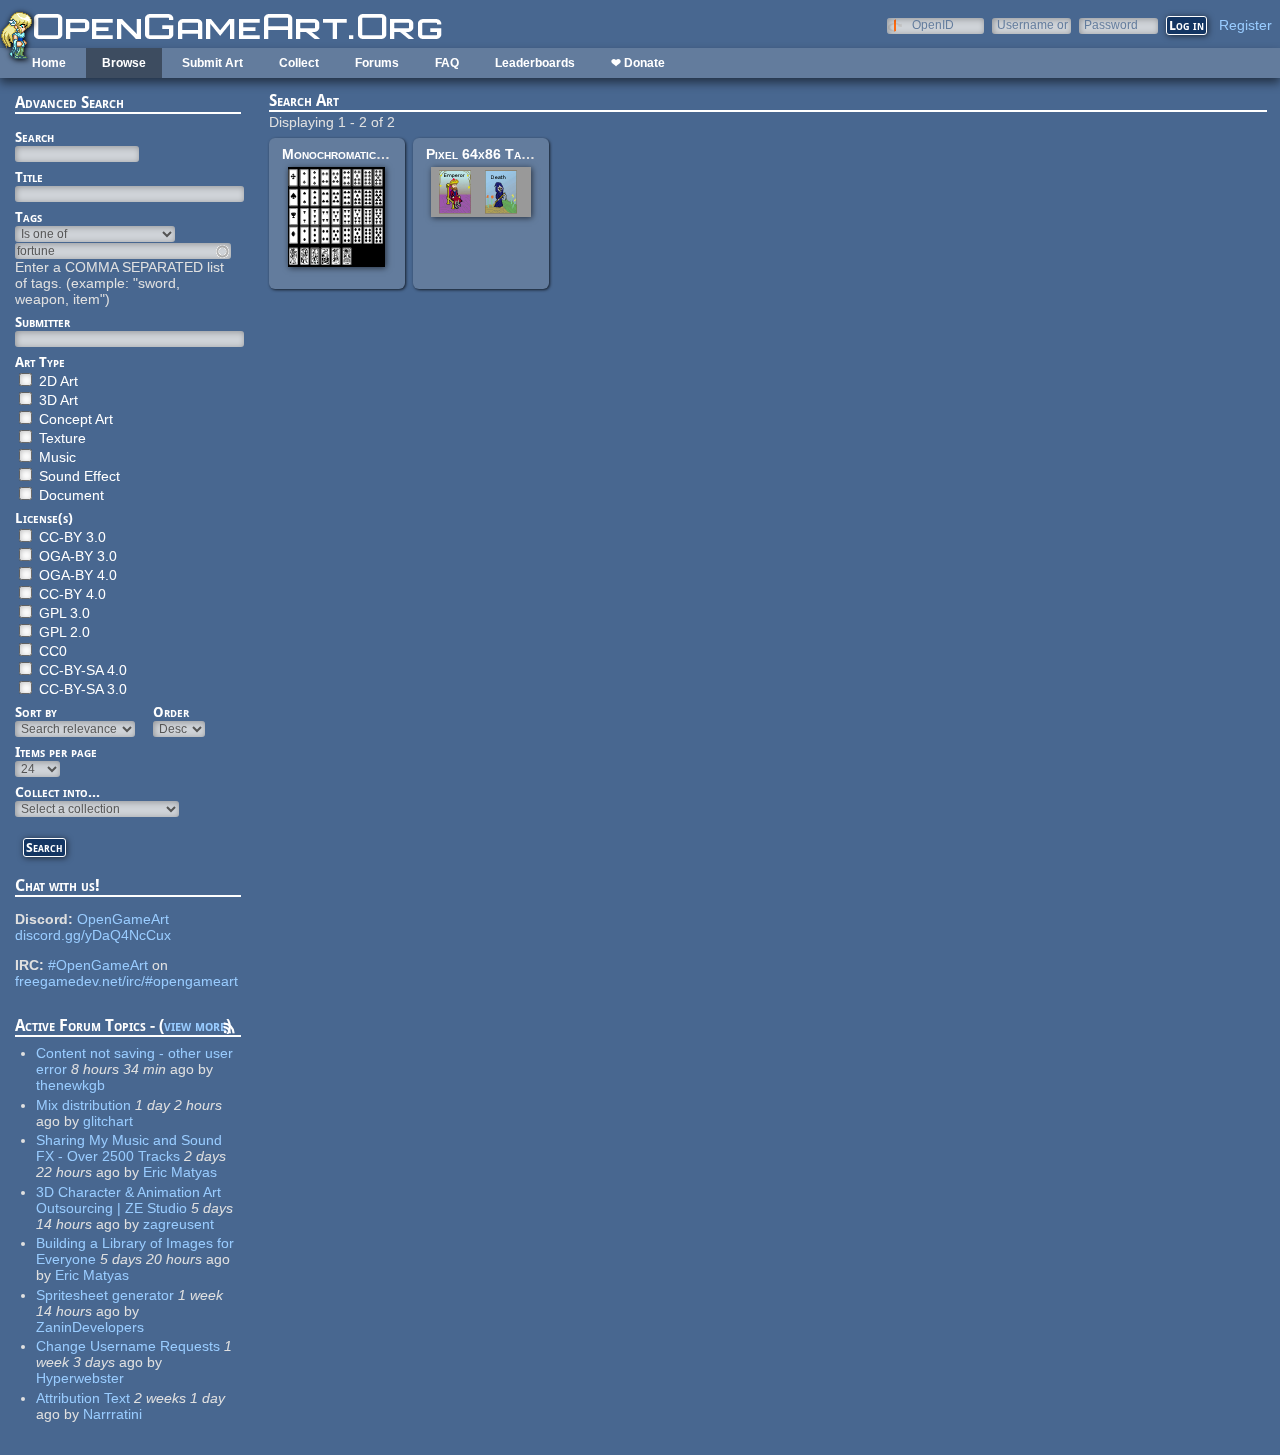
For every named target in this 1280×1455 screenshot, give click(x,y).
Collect (299, 63)
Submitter (42, 322)
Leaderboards (535, 63)
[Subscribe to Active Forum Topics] (229, 1031)
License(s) (44, 518)
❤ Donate (638, 63)
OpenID (933, 24)
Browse (124, 63)
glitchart (108, 1121)
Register (1245, 25)
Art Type (40, 362)
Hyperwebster (80, 1378)
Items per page (56, 752)
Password (1111, 24)
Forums (377, 63)
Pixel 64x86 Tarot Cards (505, 154)
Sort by (36, 712)
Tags (28, 217)
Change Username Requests (128, 1346)
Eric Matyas (180, 1172)
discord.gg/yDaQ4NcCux (93, 935)
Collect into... (57, 792)
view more (195, 1025)
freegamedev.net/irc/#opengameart (126, 981)
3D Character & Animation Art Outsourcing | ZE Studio (128, 1200)
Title (29, 177)
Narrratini (112, 1414)
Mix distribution (83, 1105)
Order (171, 712)
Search (34, 137)
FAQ (447, 63)
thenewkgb (70, 1085)
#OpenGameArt (98, 965)
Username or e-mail (1032, 24)
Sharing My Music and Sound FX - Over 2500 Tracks (129, 1148)
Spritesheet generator (105, 1295)
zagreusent (178, 1224)
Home (49, 63)
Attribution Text (83, 1398)
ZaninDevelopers (90, 1327)
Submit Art (212, 63)
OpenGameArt (123, 919)
